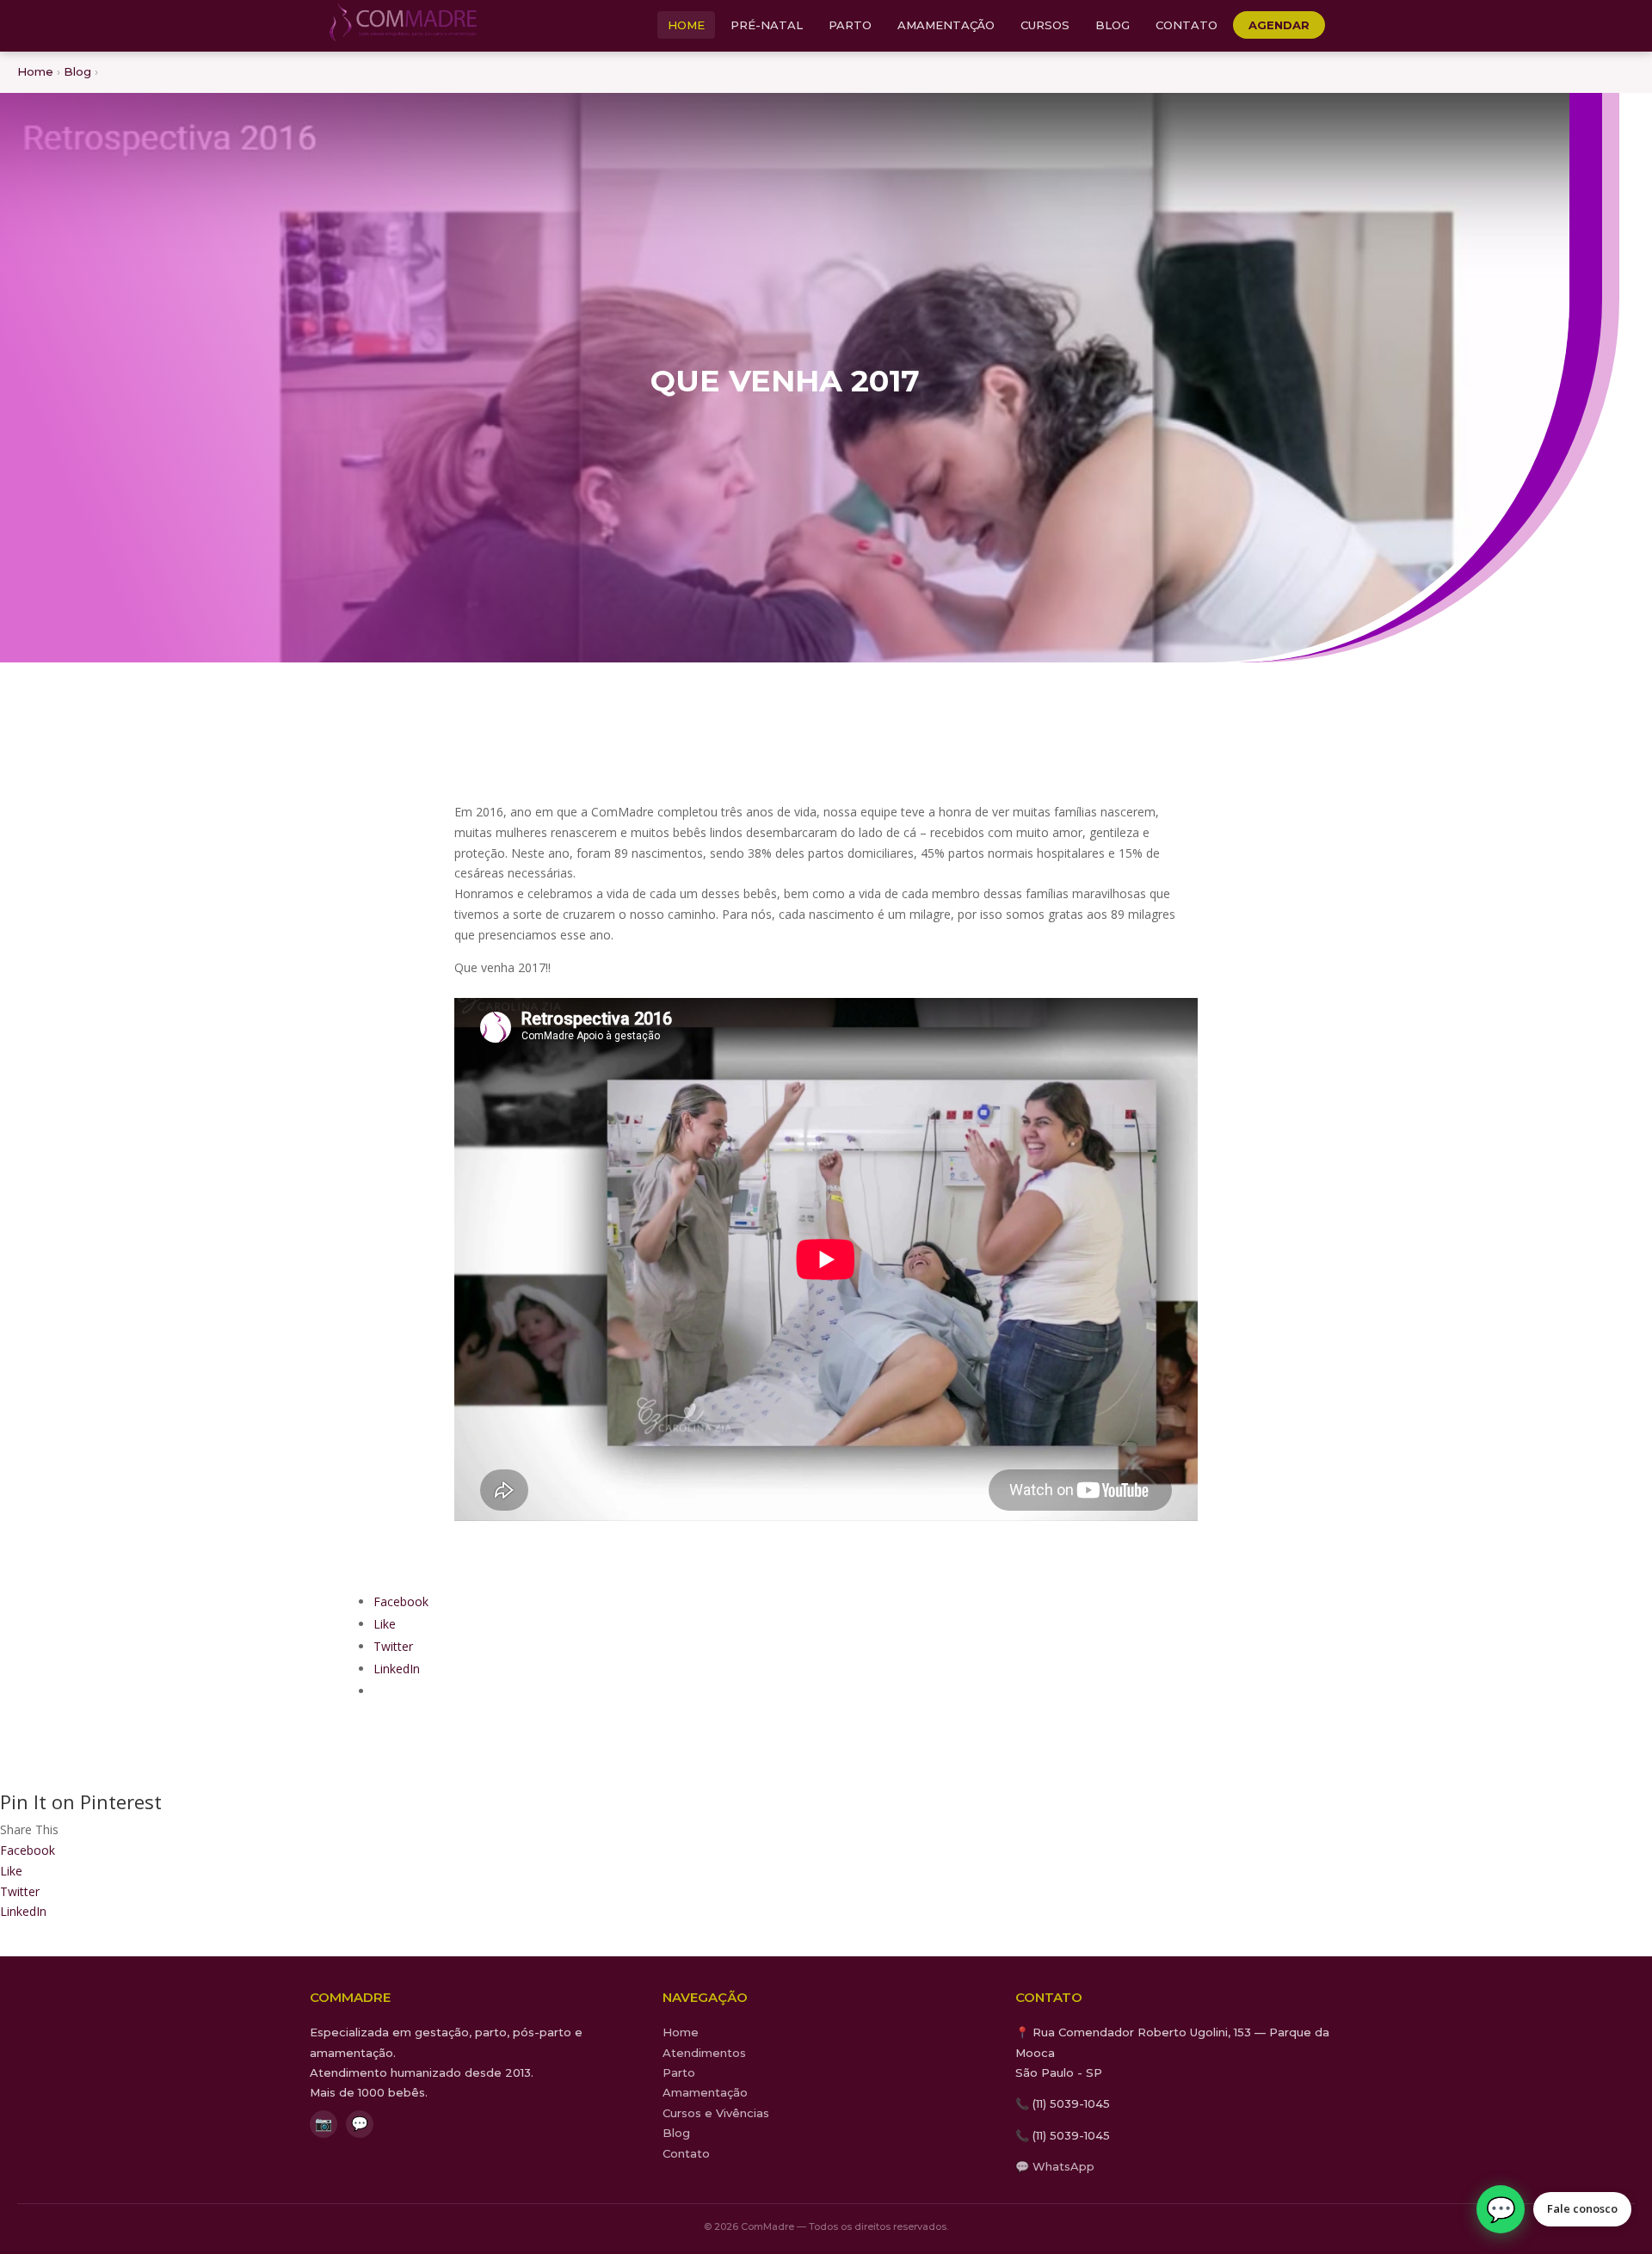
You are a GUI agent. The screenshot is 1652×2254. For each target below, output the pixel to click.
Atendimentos (704, 2053)
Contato (1187, 25)
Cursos (1045, 25)
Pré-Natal (767, 25)
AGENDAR (1279, 25)
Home (686, 25)
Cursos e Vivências (716, 2113)
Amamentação (946, 25)
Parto (850, 25)
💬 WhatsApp (1055, 2166)
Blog (1113, 25)
